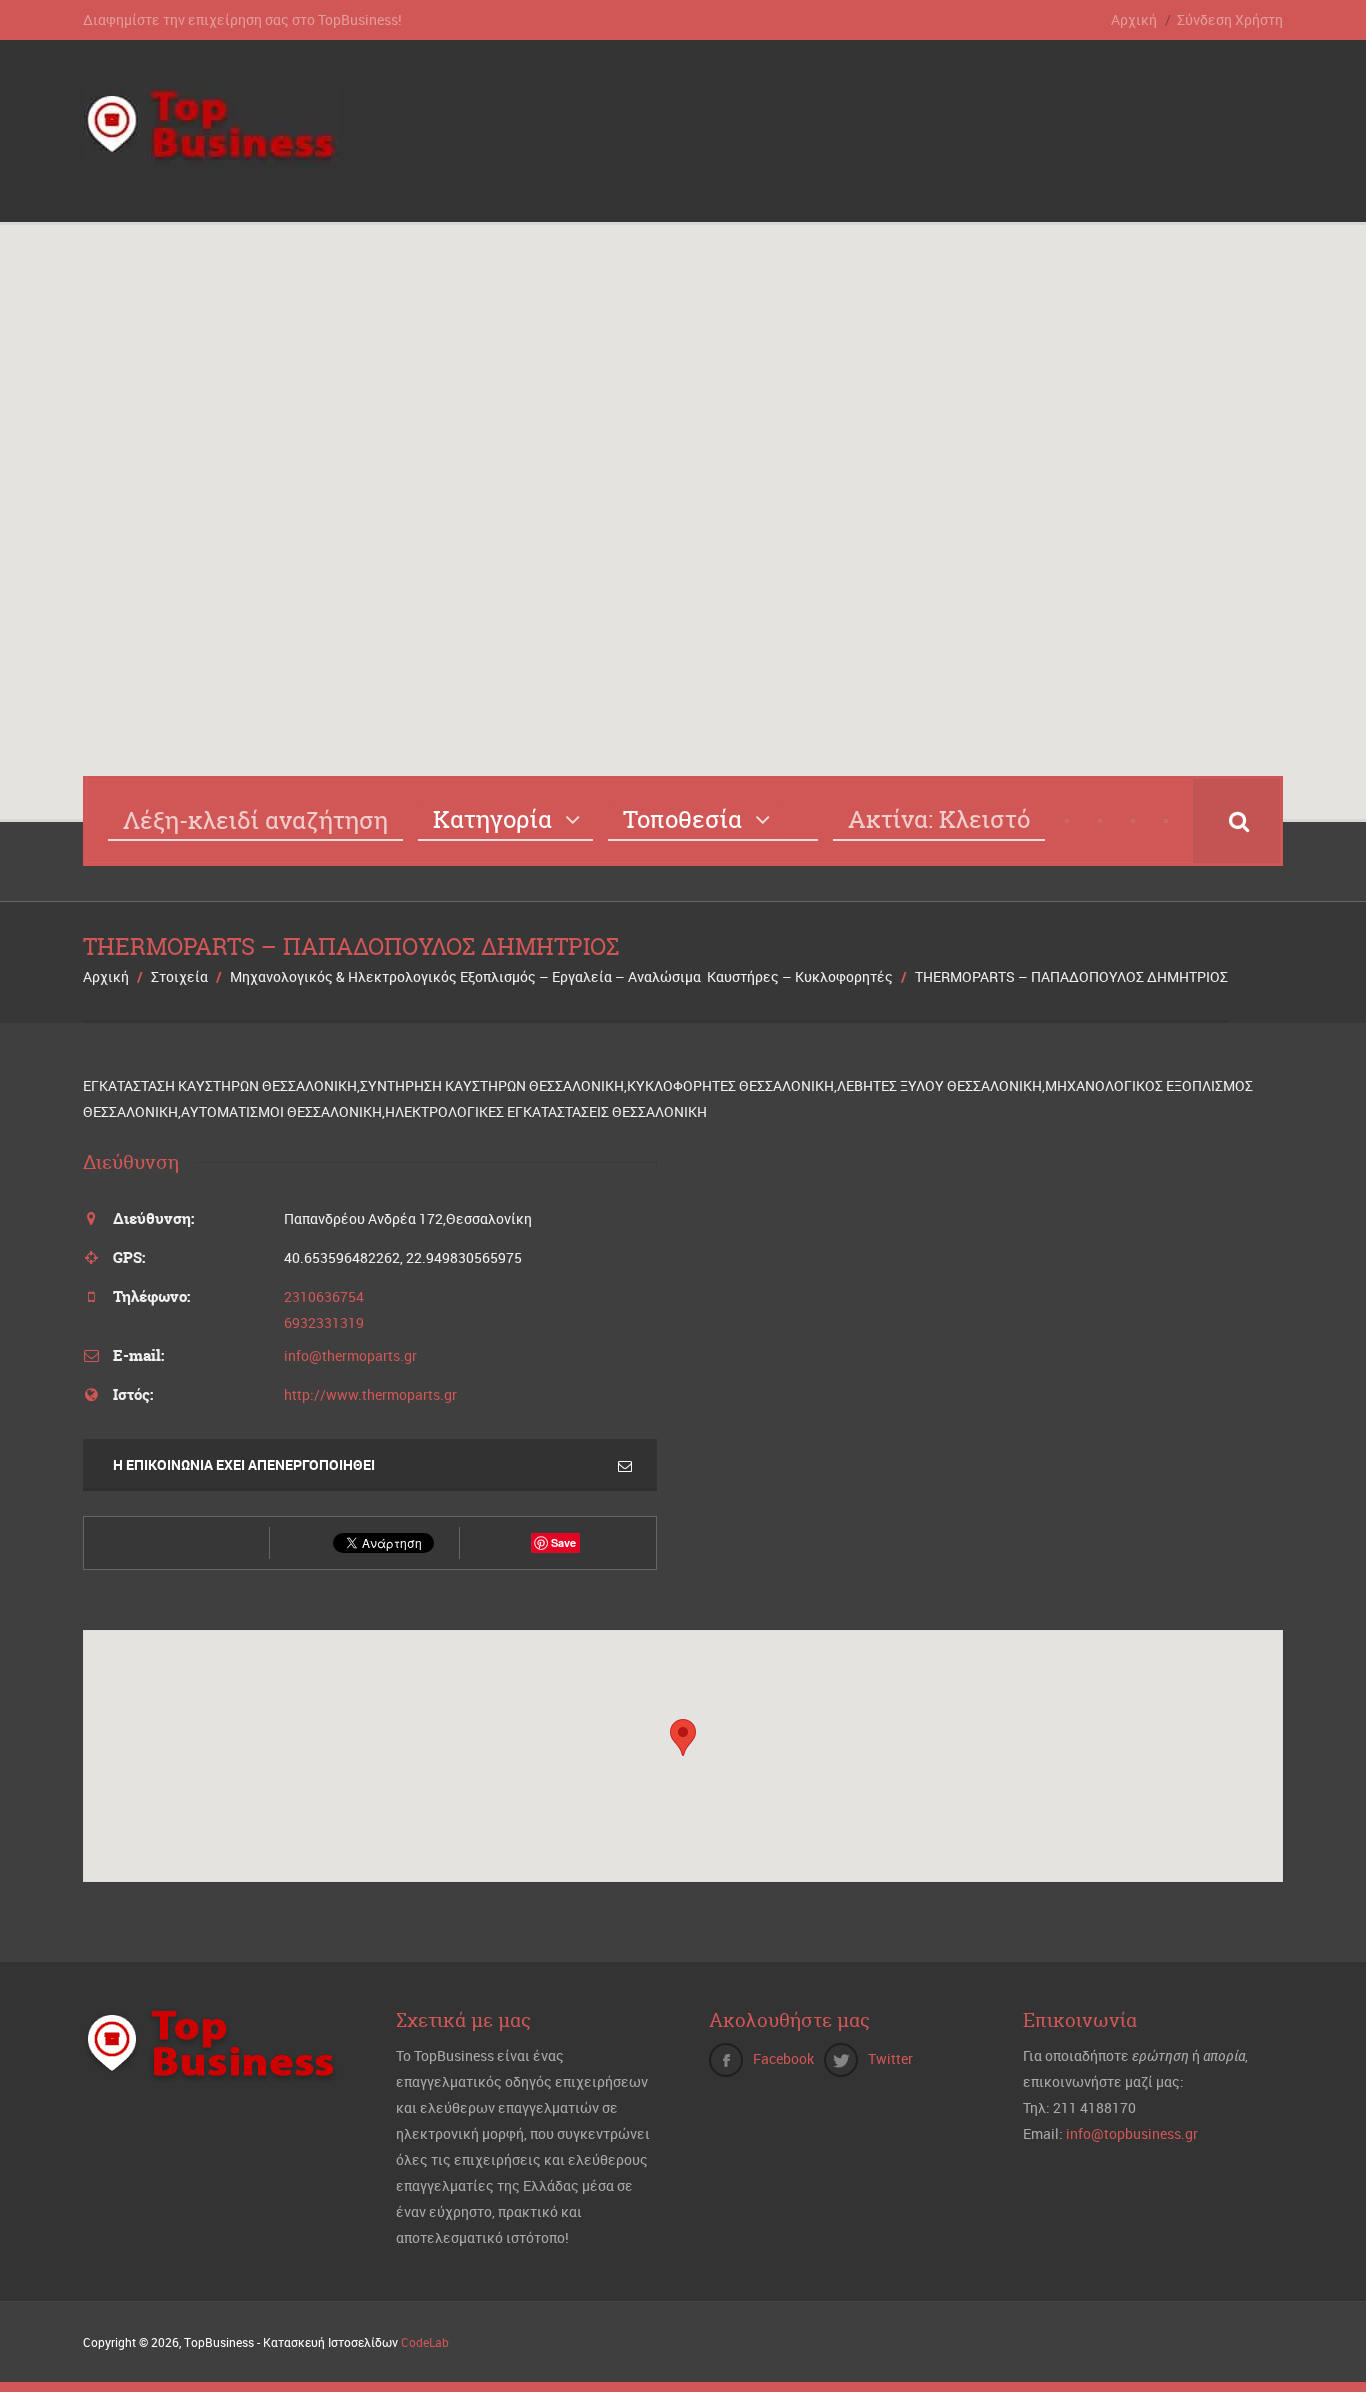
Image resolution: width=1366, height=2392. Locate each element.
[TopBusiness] (211, 154)
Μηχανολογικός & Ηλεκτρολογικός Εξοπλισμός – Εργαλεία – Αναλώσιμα (465, 976)
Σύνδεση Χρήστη (1230, 19)
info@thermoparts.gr (350, 1355)
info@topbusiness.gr (1132, 2133)
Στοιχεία (179, 976)
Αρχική (1134, 19)
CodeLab (425, 2342)
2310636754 (324, 1296)
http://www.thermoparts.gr (370, 1394)
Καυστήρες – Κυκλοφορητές (800, 976)
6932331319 (324, 1322)
